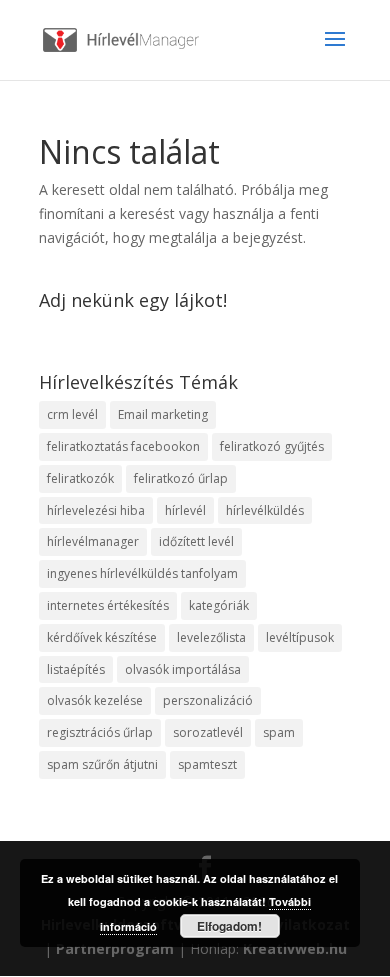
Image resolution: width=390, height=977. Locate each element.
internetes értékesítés (108, 605)
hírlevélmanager (93, 541)
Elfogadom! (229, 926)
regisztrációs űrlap (100, 732)
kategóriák (219, 605)
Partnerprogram (115, 948)
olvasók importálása (183, 669)
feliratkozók (80, 478)
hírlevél (185, 510)
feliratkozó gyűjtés (272, 446)
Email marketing (163, 414)
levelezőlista (211, 637)
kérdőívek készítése (102, 637)
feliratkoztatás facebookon (123, 446)
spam (279, 732)
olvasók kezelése (95, 700)
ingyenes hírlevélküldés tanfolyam (142, 573)
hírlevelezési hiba (96, 510)
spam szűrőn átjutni (102, 764)
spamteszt (207, 764)
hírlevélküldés (265, 510)
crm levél (72, 414)
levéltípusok (300, 637)
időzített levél (196, 541)
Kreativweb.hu (295, 948)
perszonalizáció (208, 700)
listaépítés (76, 669)
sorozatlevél (208, 732)
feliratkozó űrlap (181, 478)
